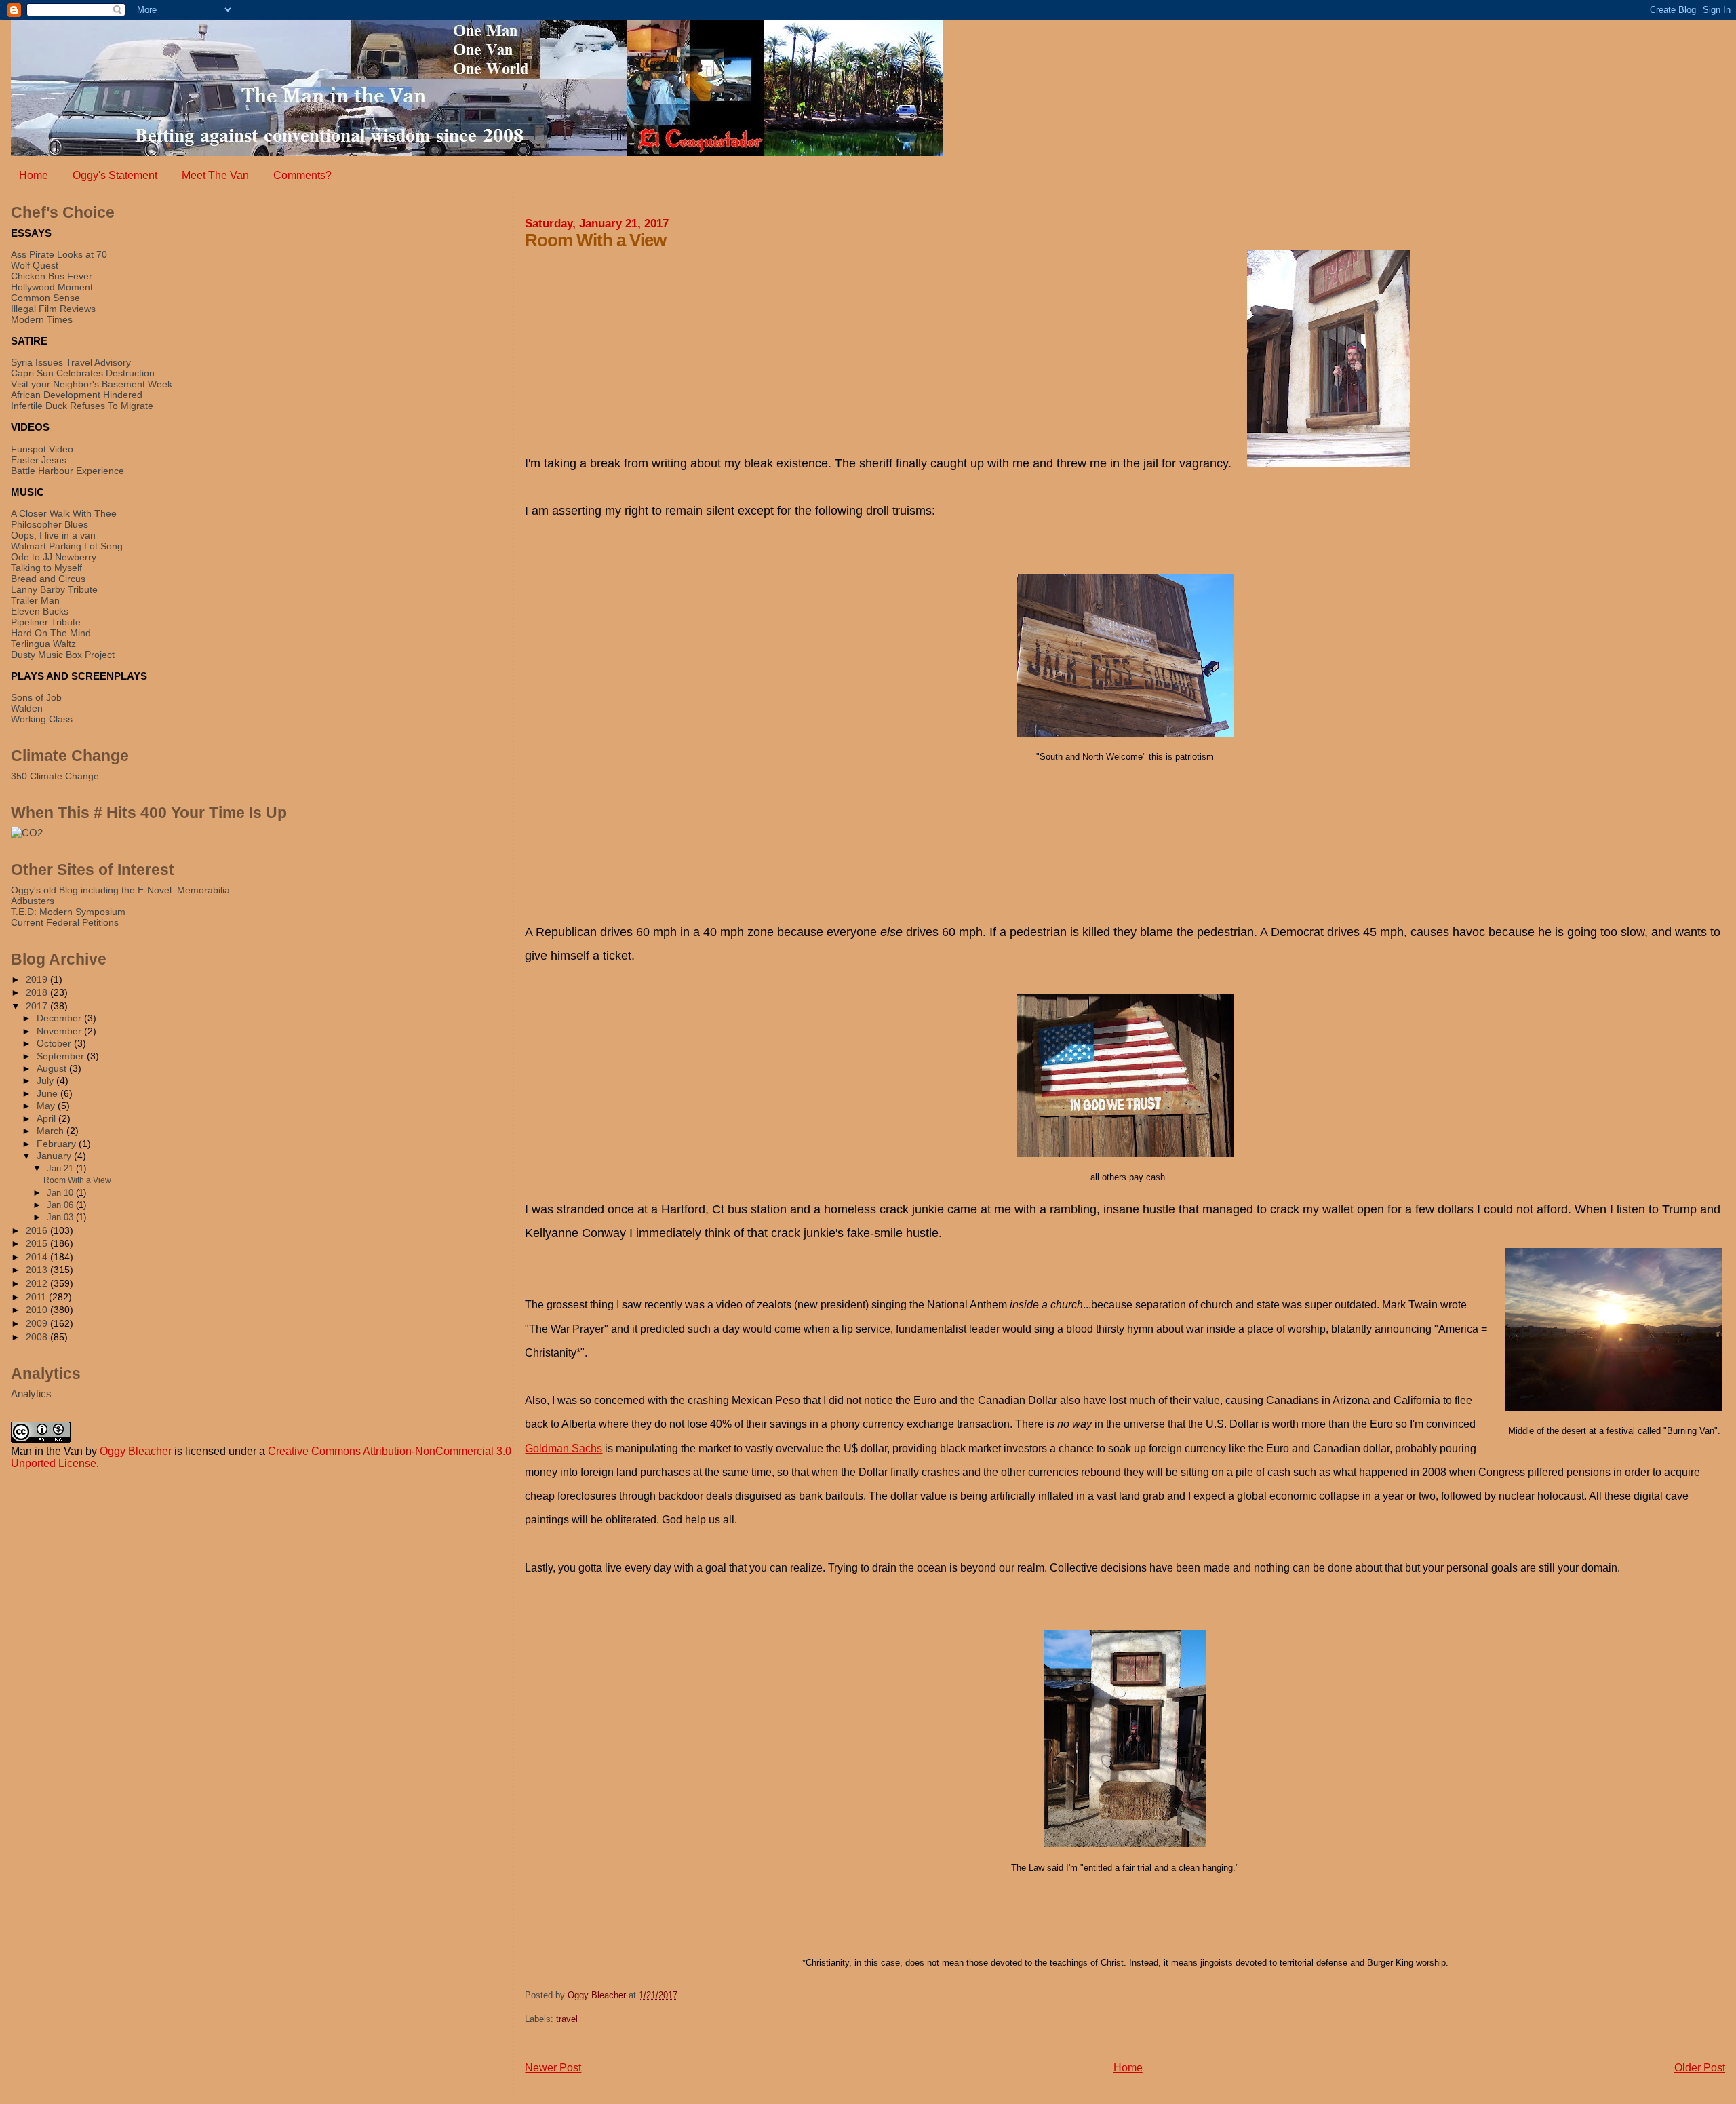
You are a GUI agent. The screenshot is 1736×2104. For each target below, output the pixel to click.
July (46, 1081)
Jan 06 (61, 1205)
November (60, 1031)
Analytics (31, 1394)
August (53, 1069)
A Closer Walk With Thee (64, 513)
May (47, 1106)
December (60, 1018)
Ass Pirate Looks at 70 (59, 254)
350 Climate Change (55, 776)
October (55, 1044)
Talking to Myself (46, 568)
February (58, 1144)
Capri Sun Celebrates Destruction (83, 373)
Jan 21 (61, 1168)
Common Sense (45, 298)
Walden (27, 708)
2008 (38, 1337)
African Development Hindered (77, 395)
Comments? (302, 175)
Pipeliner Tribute (46, 622)
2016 (38, 1230)
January (55, 1156)
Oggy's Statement (115, 175)
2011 (37, 1297)
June (48, 1094)
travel (567, 2019)
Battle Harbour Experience (67, 471)
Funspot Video (42, 449)
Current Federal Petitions (65, 922)
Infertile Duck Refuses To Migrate (82, 406)
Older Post (1700, 2068)
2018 (38, 992)
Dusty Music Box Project (63, 655)
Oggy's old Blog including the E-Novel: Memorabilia (120, 890)
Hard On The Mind (51, 633)
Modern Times (42, 319)
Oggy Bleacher (136, 1451)
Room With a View (77, 1180)
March (52, 1131)
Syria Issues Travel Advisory (71, 362)
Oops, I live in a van (53, 535)
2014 (38, 1257)
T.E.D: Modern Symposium (68, 912)
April (47, 1119)
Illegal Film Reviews (53, 309)
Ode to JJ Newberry (54, 557)
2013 (38, 1270)
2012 (38, 1283)
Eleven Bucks (40, 611)
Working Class (42, 719)
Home (34, 175)
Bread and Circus (48, 579)
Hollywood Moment (52, 287)
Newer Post (553, 2068)
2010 (38, 1310)
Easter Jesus (39, 460)
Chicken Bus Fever (52, 276)
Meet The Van (215, 175)
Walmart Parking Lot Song (67, 546)
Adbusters (33, 901)
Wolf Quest (35, 265)
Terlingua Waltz (43, 644)
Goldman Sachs (564, 1448)
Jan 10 (61, 1193)
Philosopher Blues (50, 524)
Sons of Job (36, 697)
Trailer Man (35, 600)
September (62, 1056)
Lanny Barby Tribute (54, 589)
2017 (38, 1006)
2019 (38, 979)
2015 (38, 1243)
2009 (38, 1323)
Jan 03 (61, 1217)
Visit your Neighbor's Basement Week (92, 384)
